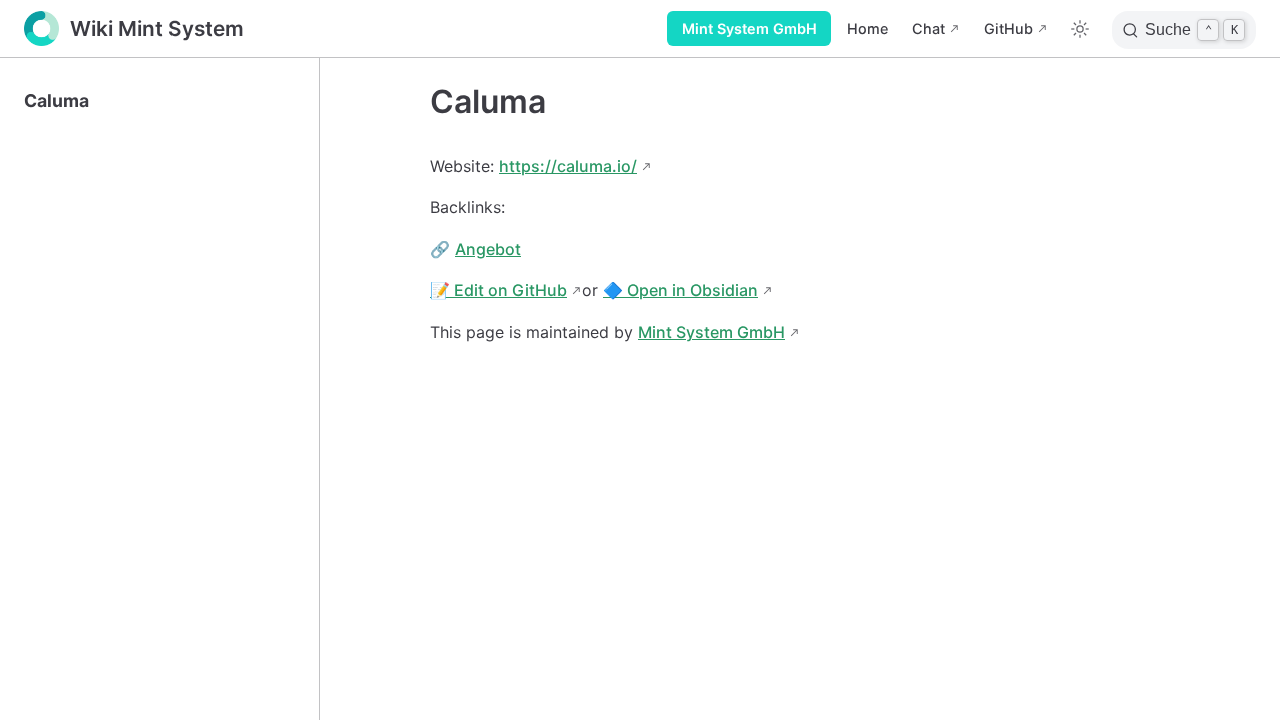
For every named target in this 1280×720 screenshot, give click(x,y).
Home (867, 28)
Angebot (488, 249)
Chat (928, 28)
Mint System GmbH (749, 28)
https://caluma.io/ (568, 166)
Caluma (56, 100)
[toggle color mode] (1080, 29)
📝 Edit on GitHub (498, 290)
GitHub (1008, 28)
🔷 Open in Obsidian (680, 290)
